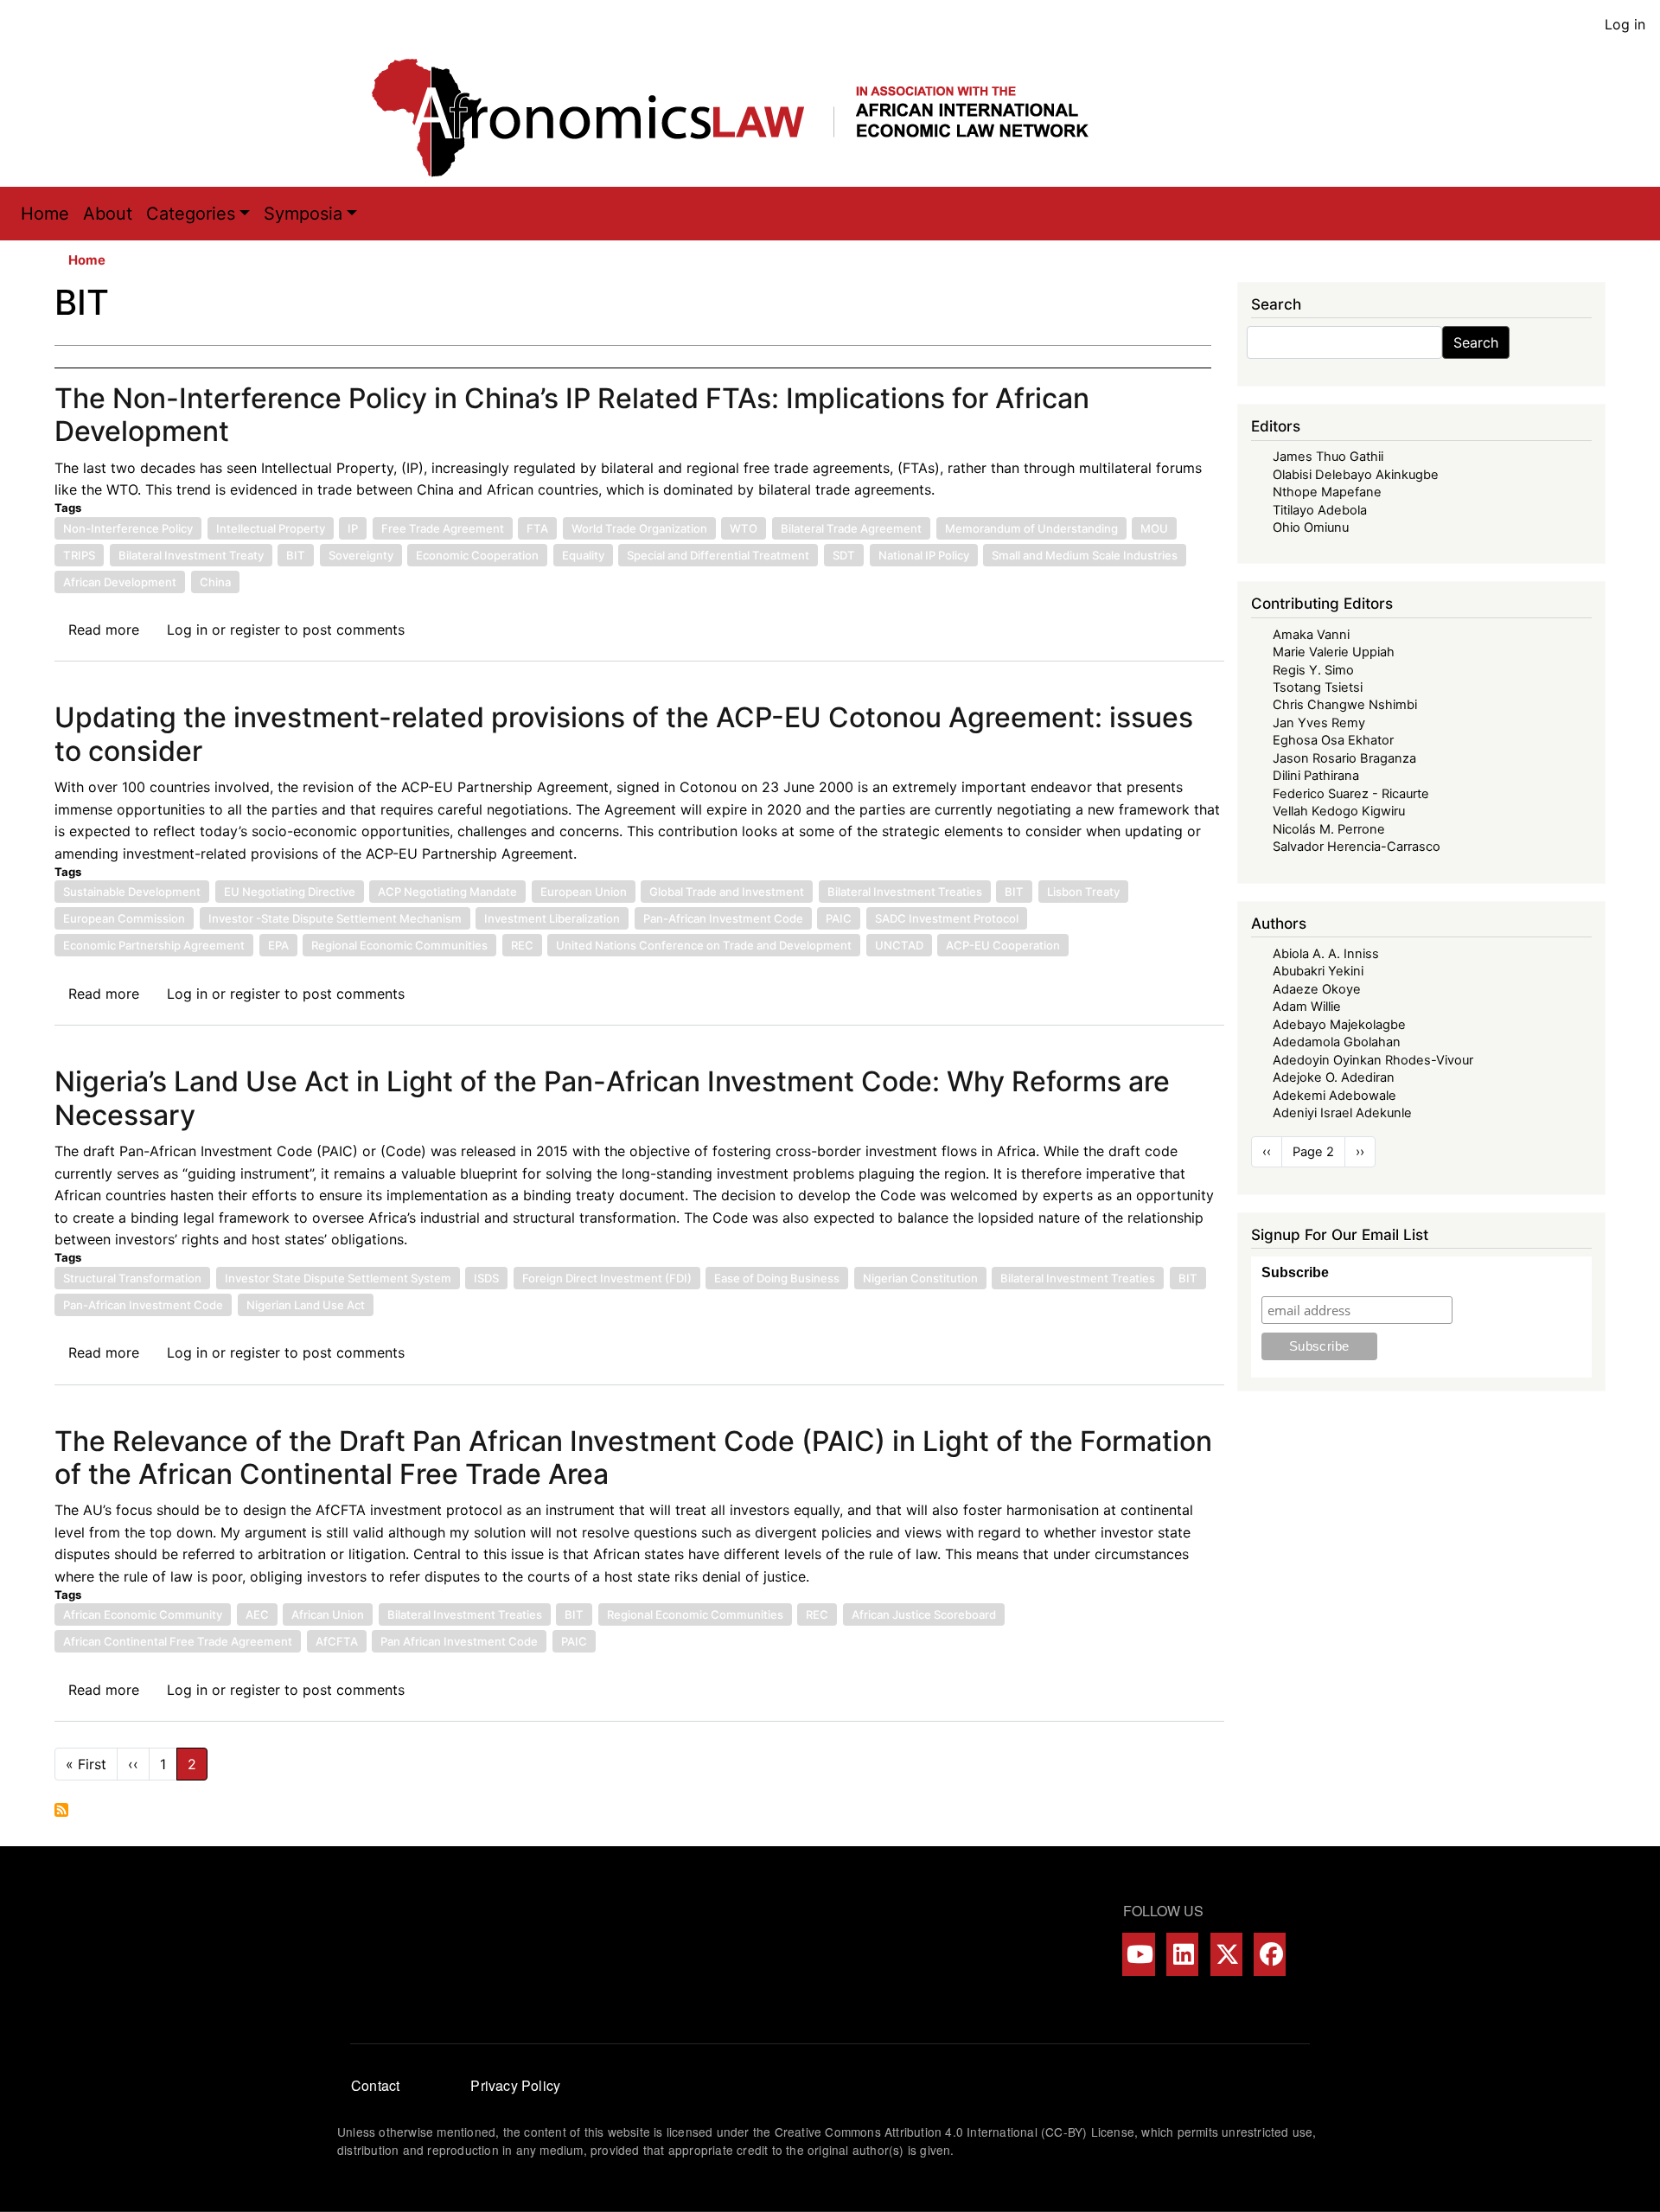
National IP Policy (924, 555)
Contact (375, 2085)
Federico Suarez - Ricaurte (1351, 794)
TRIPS (79, 555)
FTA (537, 528)
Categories (191, 214)
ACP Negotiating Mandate (447, 892)
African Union (328, 1614)
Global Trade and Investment (727, 892)
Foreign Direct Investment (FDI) (607, 1278)
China (215, 582)
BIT (296, 555)
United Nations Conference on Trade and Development (704, 945)
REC (522, 945)
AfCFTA (337, 1641)
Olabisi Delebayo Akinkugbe (1356, 475)
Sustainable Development (132, 892)
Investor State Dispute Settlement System (338, 1278)
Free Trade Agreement (443, 528)
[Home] (748, 118)
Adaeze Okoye (1317, 989)
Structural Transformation (132, 1278)
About (108, 214)
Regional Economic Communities (399, 945)
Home (45, 214)
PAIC (839, 918)
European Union (584, 892)
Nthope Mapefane (1327, 492)
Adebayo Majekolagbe (1339, 1025)
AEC (257, 1614)
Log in (1625, 24)
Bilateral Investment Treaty (191, 555)
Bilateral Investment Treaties (905, 892)
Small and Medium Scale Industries (1085, 555)
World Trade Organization (639, 528)
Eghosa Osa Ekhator (1333, 740)
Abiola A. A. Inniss (1326, 954)
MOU (1154, 528)
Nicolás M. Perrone (1329, 829)
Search (1476, 342)
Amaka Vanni (1311, 635)
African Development (120, 582)
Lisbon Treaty (1083, 892)
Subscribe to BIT (61, 1810)
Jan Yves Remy (1319, 723)
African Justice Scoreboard (924, 1614)
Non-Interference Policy (128, 528)
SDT (844, 555)
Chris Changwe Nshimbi (1345, 705)
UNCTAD (899, 945)
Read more (104, 630)
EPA (278, 945)
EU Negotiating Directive (290, 892)
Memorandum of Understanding (1031, 528)
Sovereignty (361, 555)
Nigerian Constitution (920, 1278)
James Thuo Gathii (1328, 457)
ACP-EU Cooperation (1003, 945)
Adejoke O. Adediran (1334, 1077)
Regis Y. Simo (1313, 670)
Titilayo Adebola (1320, 510)
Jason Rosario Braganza (1344, 758)
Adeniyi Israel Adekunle (1342, 1113)
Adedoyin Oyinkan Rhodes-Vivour (1373, 1060)
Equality (583, 555)
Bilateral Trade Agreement (851, 528)
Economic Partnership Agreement (154, 945)
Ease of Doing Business (777, 1278)
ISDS (486, 1278)
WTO (744, 528)
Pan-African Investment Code (723, 918)
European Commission (124, 918)
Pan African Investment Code (459, 1641)
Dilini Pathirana (1316, 776)
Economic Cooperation (477, 555)
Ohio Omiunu (1311, 527)
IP (353, 528)
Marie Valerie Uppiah (1334, 652)
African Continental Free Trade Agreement (178, 1641)
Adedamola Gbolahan (1337, 1042)
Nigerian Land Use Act (306, 1305)
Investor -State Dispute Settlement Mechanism (335, 918)
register (255, 630)
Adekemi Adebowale (1334, 1096)
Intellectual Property (271, 528)
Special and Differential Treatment (718, 555)
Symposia (303, 214)
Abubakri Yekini (1318, 971)
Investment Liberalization (552, 918)
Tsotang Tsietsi (1318, 687)
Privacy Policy (515, 2085)
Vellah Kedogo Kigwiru (1339, 811)
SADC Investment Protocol (947, 918)
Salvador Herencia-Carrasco (1357, 847)
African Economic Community (143, 1614)
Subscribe (1295, 1272)
